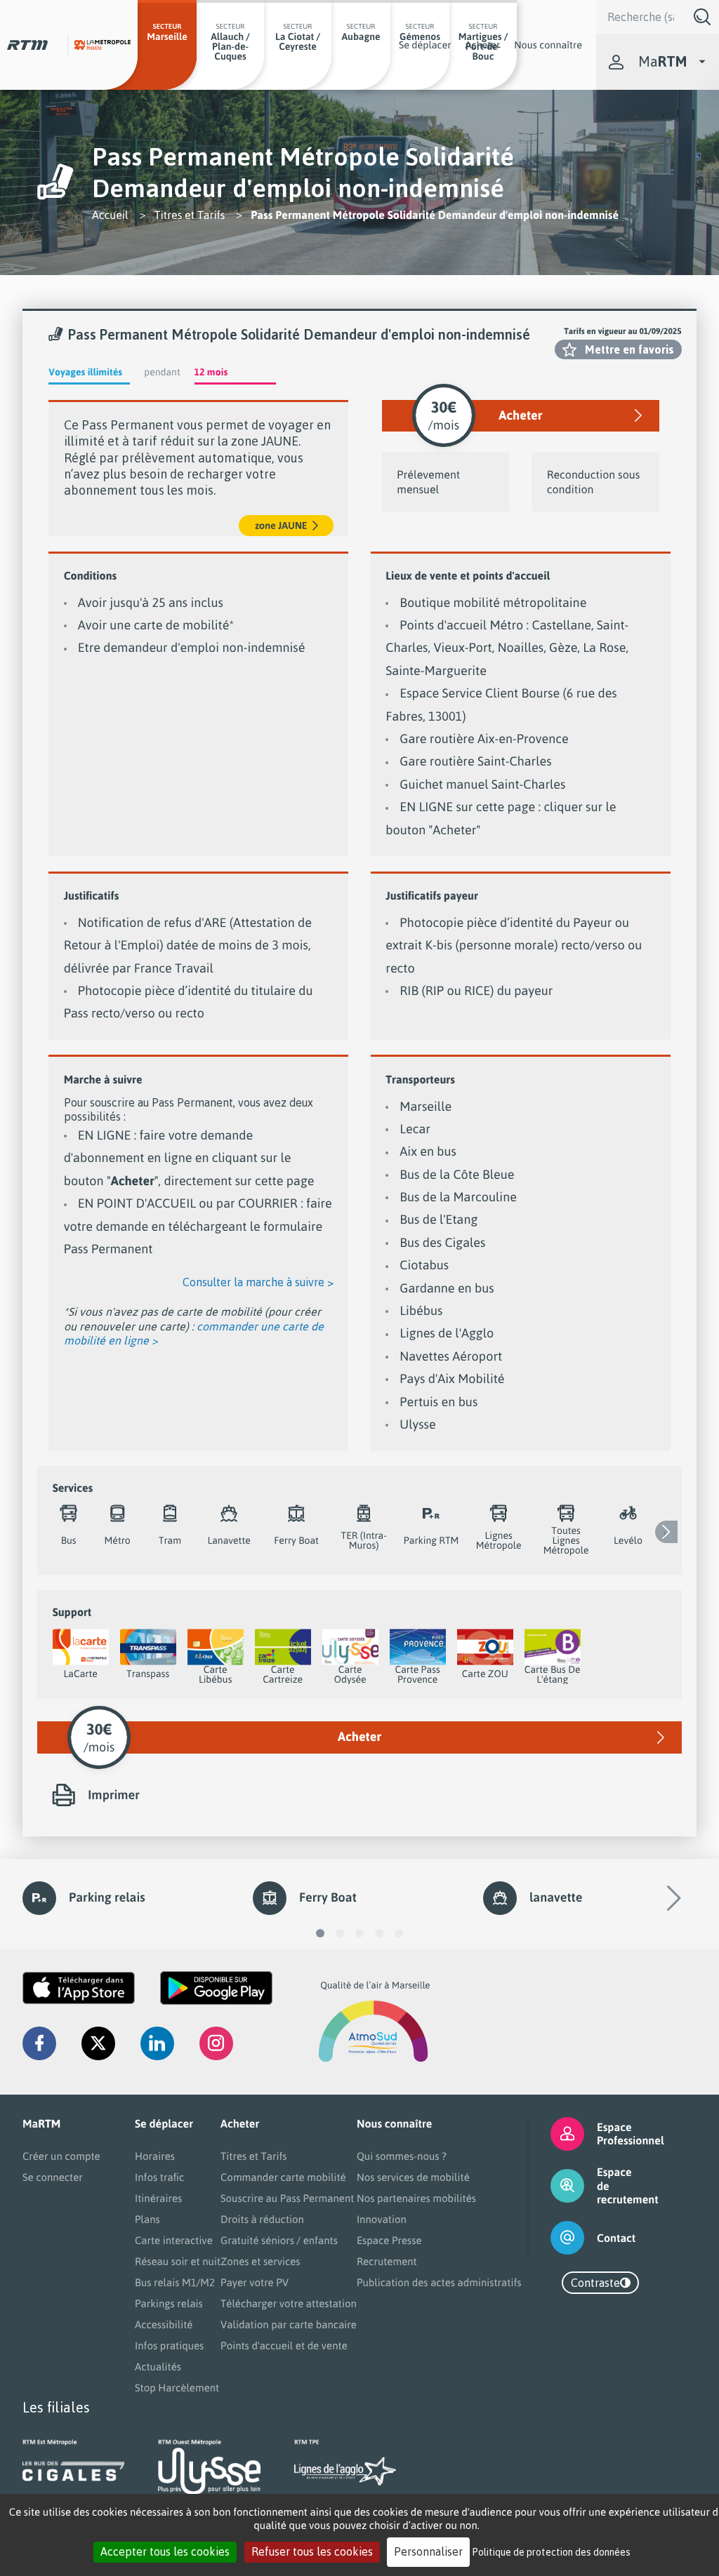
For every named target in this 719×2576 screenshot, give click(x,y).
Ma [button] (662, 61)
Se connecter (53, 2177)
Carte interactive (174, 2240)
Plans (147, 2219)
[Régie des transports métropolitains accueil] (27, 45)
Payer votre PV (255, 2282)
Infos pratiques (169, 2345)
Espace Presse (389, 2240)
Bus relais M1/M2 (175, 2282)
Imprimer (114, 1795)
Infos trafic (159, 2177)
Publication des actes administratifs (439, 2282)
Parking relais (107, 1897)
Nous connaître (548, 45)
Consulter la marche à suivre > (258, 1282)
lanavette (556, 1897)
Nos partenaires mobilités (416, 2198)
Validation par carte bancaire (289, 2324)
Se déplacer (425, 45)
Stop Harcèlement (177, 2388)
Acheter (483, 45)
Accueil (110, 215)
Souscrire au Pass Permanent (287, 2198)
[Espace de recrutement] (556, 2186)
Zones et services (260, 2261)
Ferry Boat (328, 1897)
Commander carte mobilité (283, 2177)
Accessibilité (164, 2324)
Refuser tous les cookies (312, 2551)
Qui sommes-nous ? (402, 2156)
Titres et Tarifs (190, 215)
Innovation (382, 2219)
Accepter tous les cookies (165, 2551)
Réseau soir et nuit (178, 2261)
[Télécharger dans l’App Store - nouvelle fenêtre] (79, 1988)
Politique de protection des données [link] (552, 2552)
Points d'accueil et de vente (284, 2345)
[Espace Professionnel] (556, 2134)
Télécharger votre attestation (289, 2303)
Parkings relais (169, 2303)
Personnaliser (428, 2551)
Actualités (158, 2367)
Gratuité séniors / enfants (279, 2240)
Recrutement (387, 2261)
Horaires (155, 2156)
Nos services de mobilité (413, 2177)
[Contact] (556, 2238)
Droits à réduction (262, 2219)
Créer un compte (61, 2156)
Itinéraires (158, 2198)
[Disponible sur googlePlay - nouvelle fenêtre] (216, 1988)
